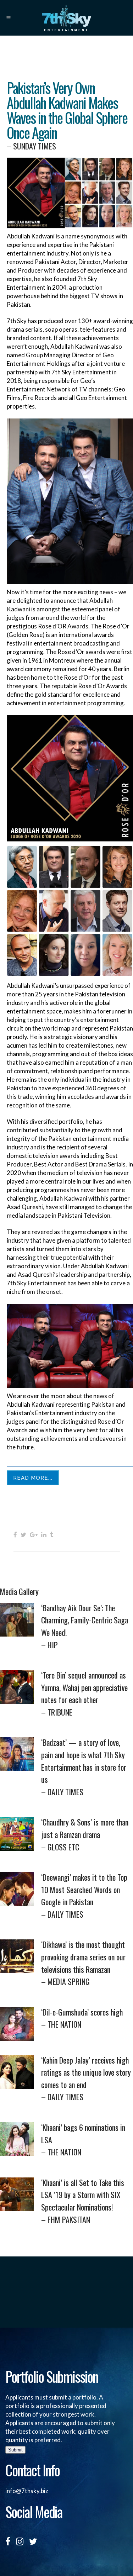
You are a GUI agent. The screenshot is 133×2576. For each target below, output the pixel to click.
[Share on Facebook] (15, 1534)
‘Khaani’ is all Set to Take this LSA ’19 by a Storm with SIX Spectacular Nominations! (83, 2201)
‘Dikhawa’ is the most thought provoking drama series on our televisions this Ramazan (83, 1963)
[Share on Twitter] (23, 1534)
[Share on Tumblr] (52, 1534)
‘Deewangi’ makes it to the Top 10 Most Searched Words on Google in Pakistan (84, 1896)
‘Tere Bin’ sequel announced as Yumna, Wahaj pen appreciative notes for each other (84, 1693)
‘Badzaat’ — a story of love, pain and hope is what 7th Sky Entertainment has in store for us (84, 1767)
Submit (15, 2450)
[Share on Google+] (34, 1534)
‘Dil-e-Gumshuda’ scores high (82, 2018)
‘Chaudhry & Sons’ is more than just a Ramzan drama (85, 1834)
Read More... (33, 1478)
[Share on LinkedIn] (44, 1534)
